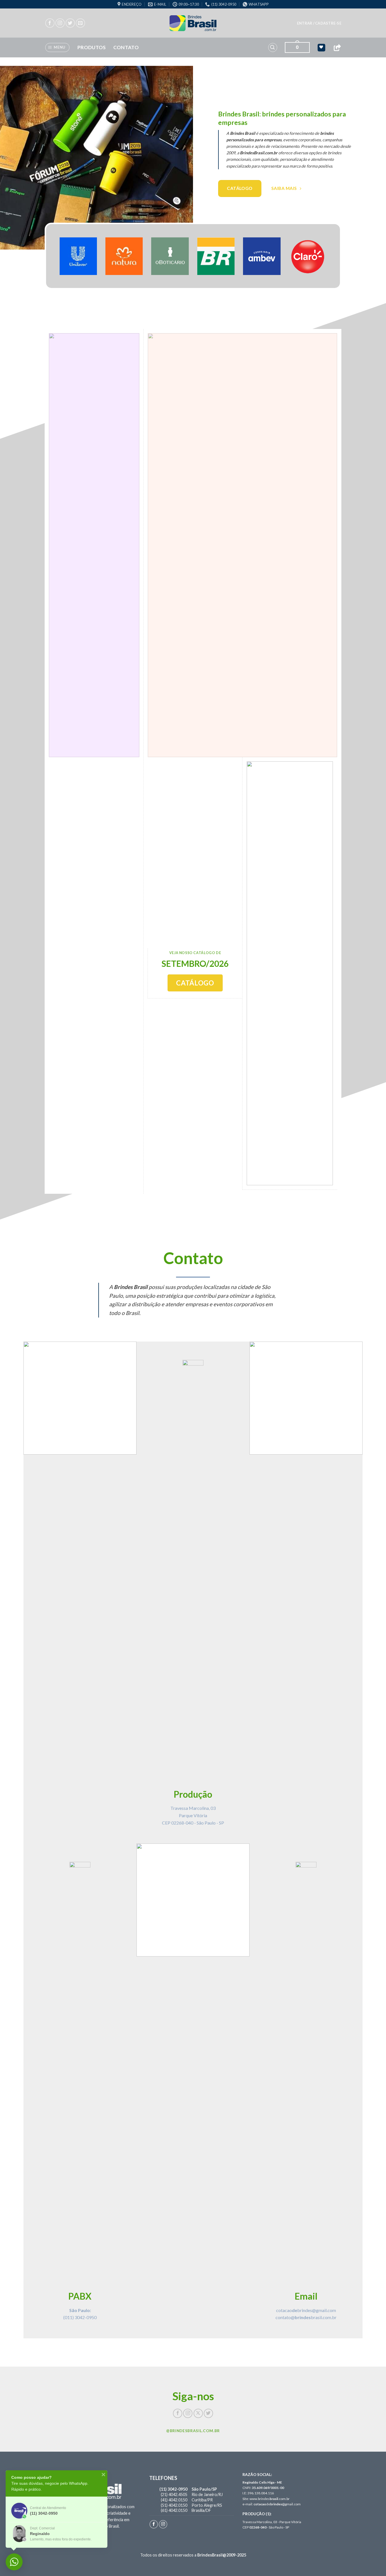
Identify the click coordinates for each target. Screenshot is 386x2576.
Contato (126, 47)
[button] (319, 23)
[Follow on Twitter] (70, 23)
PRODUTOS (92, 47)
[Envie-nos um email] (80, 23)
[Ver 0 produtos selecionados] (321, 48)
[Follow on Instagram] (60, 23)
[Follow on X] (198, 2413)
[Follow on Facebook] (50, 23)
